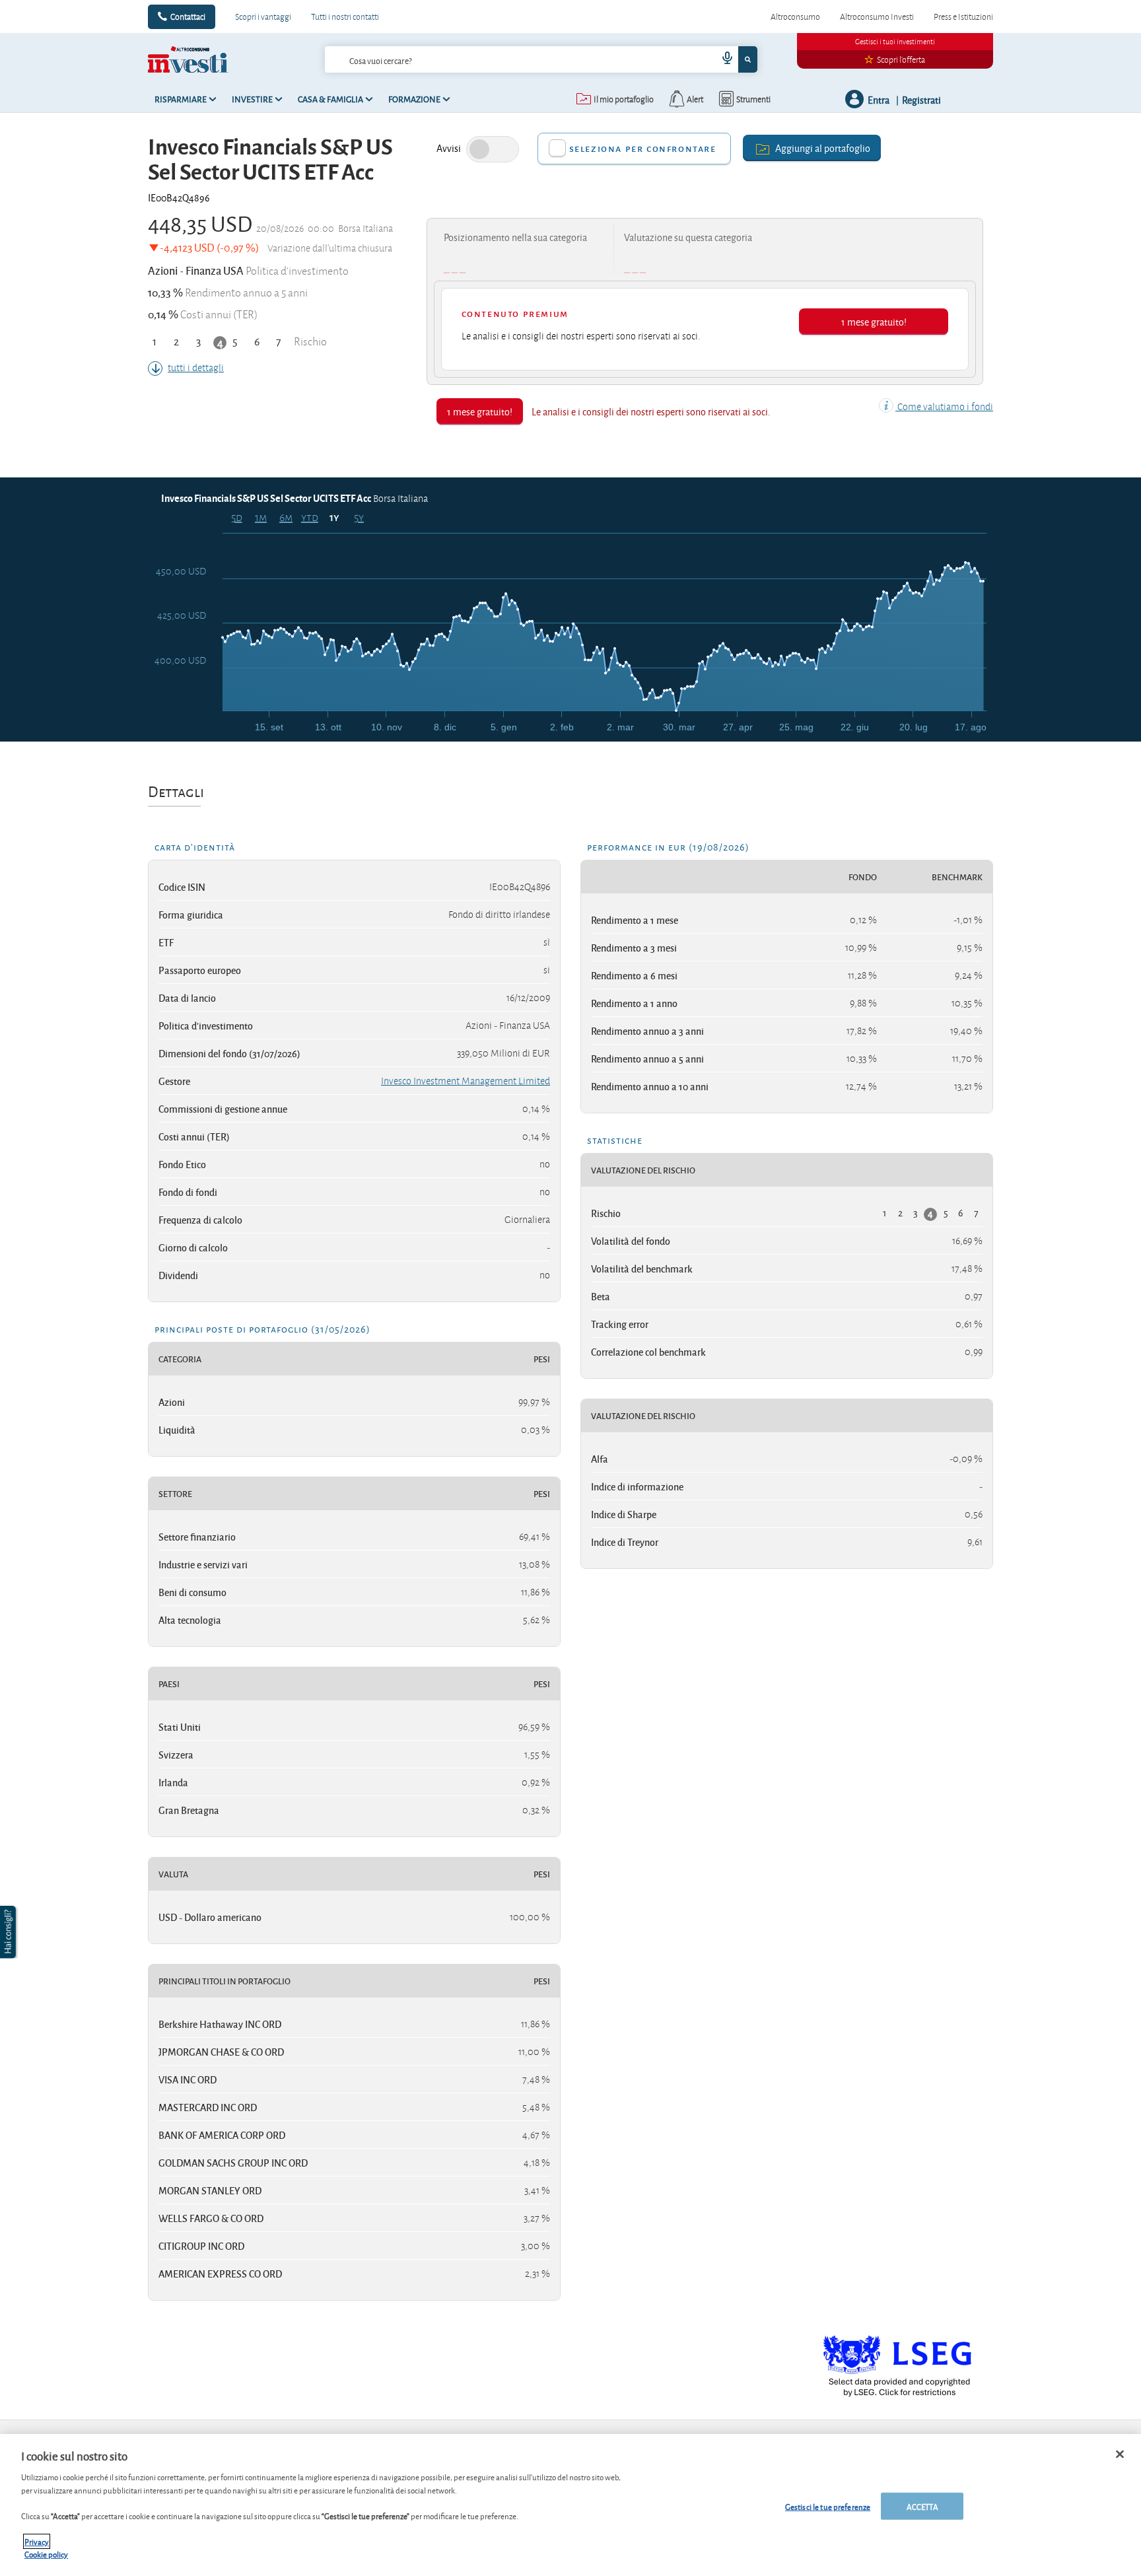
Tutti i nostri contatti (345, 17)
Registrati (921, 99)
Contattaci (188, 17)
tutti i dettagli (196, 368)
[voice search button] (722, 59)
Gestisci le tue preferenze (828, 2506)
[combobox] (541, 59)
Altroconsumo (795, 17)
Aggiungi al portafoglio (823, 148)
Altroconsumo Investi (877, 17)
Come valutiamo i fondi (944, 407)
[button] (9, 1932)
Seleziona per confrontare (643, 148)
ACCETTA (922, 2506)
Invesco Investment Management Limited (466, 1081)
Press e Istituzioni (963, 17)
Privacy (37, 2541)
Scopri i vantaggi (263, 17)
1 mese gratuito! (874, 321)
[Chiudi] (1120, 2454)
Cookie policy (46, 2554)
